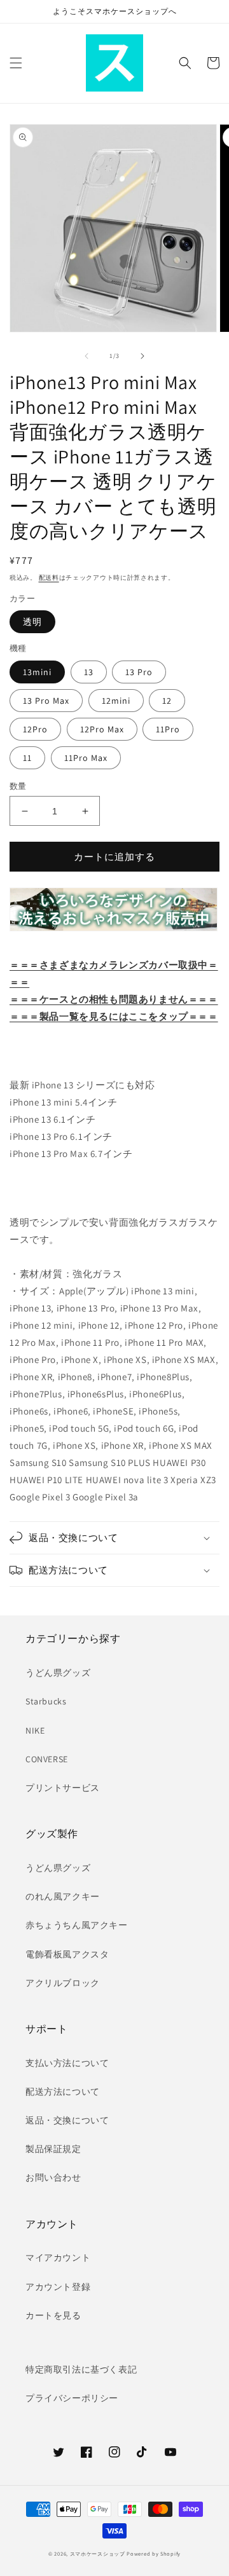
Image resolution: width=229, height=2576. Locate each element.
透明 (32, 622)
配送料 (49, 578)
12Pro (35, 729)
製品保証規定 (53, 2149)
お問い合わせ (53, 2177)
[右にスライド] (142, 356)
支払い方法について (67, 2063)
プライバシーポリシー (72, 2398)
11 (27, 758)
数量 (18, 786)
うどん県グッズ (58, 1673)
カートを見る (53, 2315)
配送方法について (63, 2092)
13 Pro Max (46, 701)
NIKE (35, 1730)
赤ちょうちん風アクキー (77, 1925)
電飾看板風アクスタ (67, 1954)
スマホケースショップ (98, 2553)
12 (167, 701)
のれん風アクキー (63, 1896)
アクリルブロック (63, 1983)
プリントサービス (63, 1788)
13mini (37, 672)
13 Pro (139, 672)
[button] (16, 63)
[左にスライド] (87, 356)
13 (89, 672)
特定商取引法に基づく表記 (81, 2369)
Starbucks (46, 1701)
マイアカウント (58, 2257)
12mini (116, 701)
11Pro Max (86, 758)
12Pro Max (102, 729)
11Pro (168, 729)
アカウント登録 (58, 2287)
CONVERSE (47, 1759)
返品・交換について (67, 2120)
